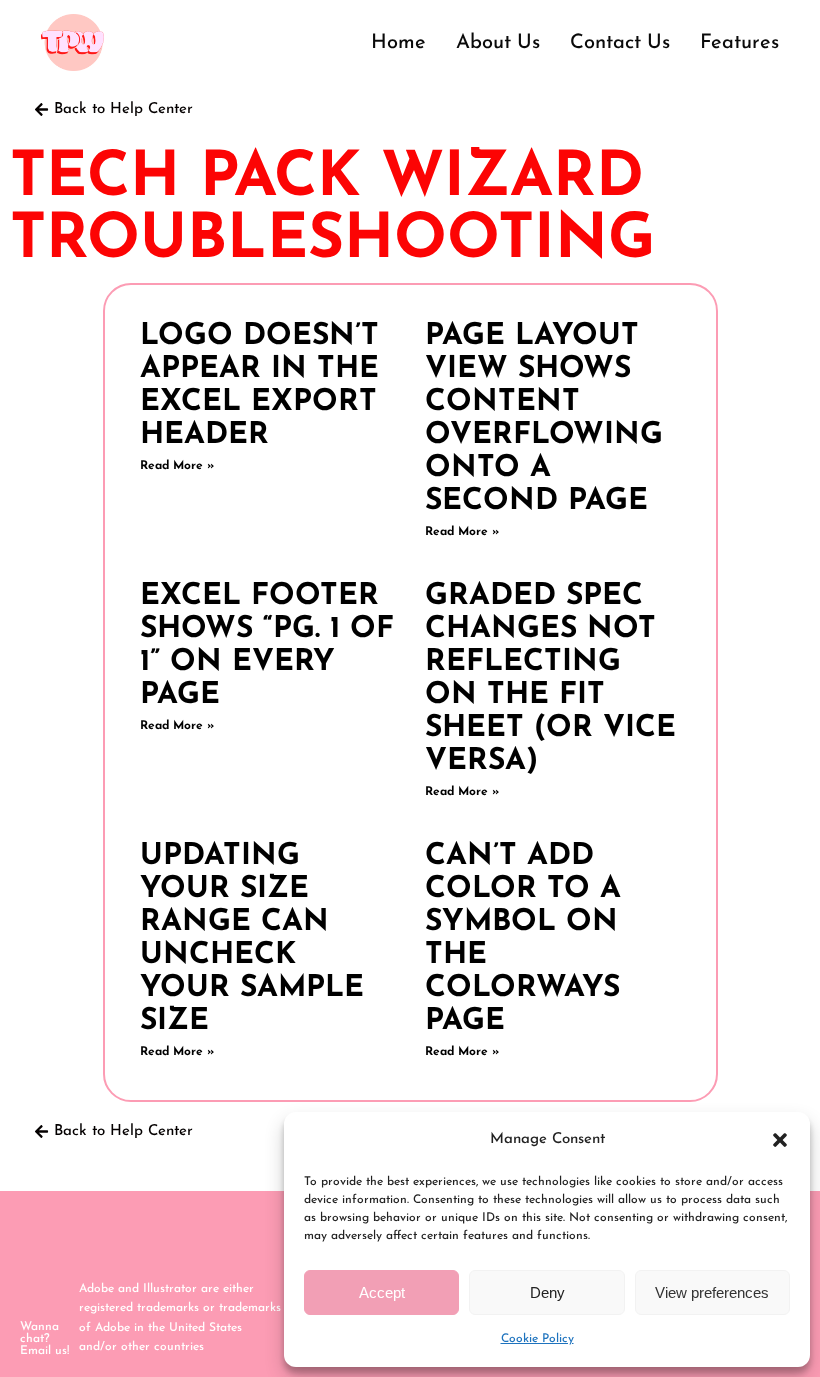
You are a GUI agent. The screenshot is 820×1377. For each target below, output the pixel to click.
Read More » (177, 466)
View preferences (712, 1292)
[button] (780, 1140)
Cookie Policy (537, 1339)
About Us (498, 43)
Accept (382, 1292)
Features (739, 43)
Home (398, 43)
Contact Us (620, 43)
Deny (547, 1292)
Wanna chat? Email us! (44, 1339)
